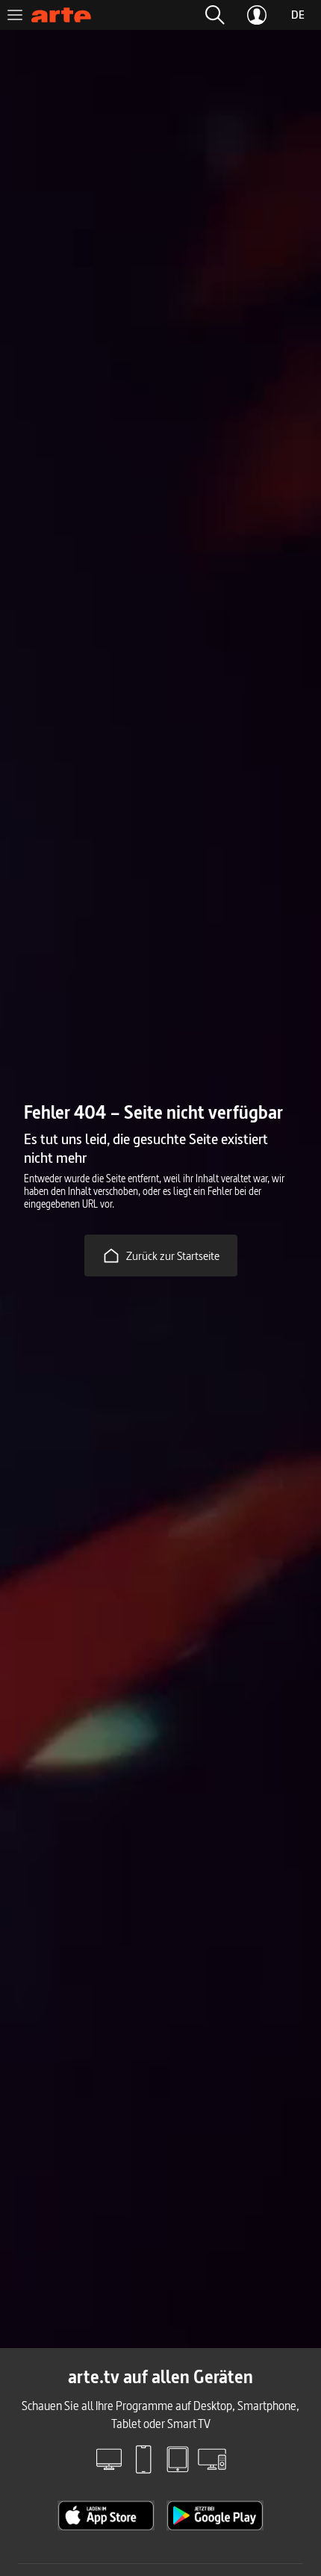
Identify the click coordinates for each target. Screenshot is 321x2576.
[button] (215, 15)
